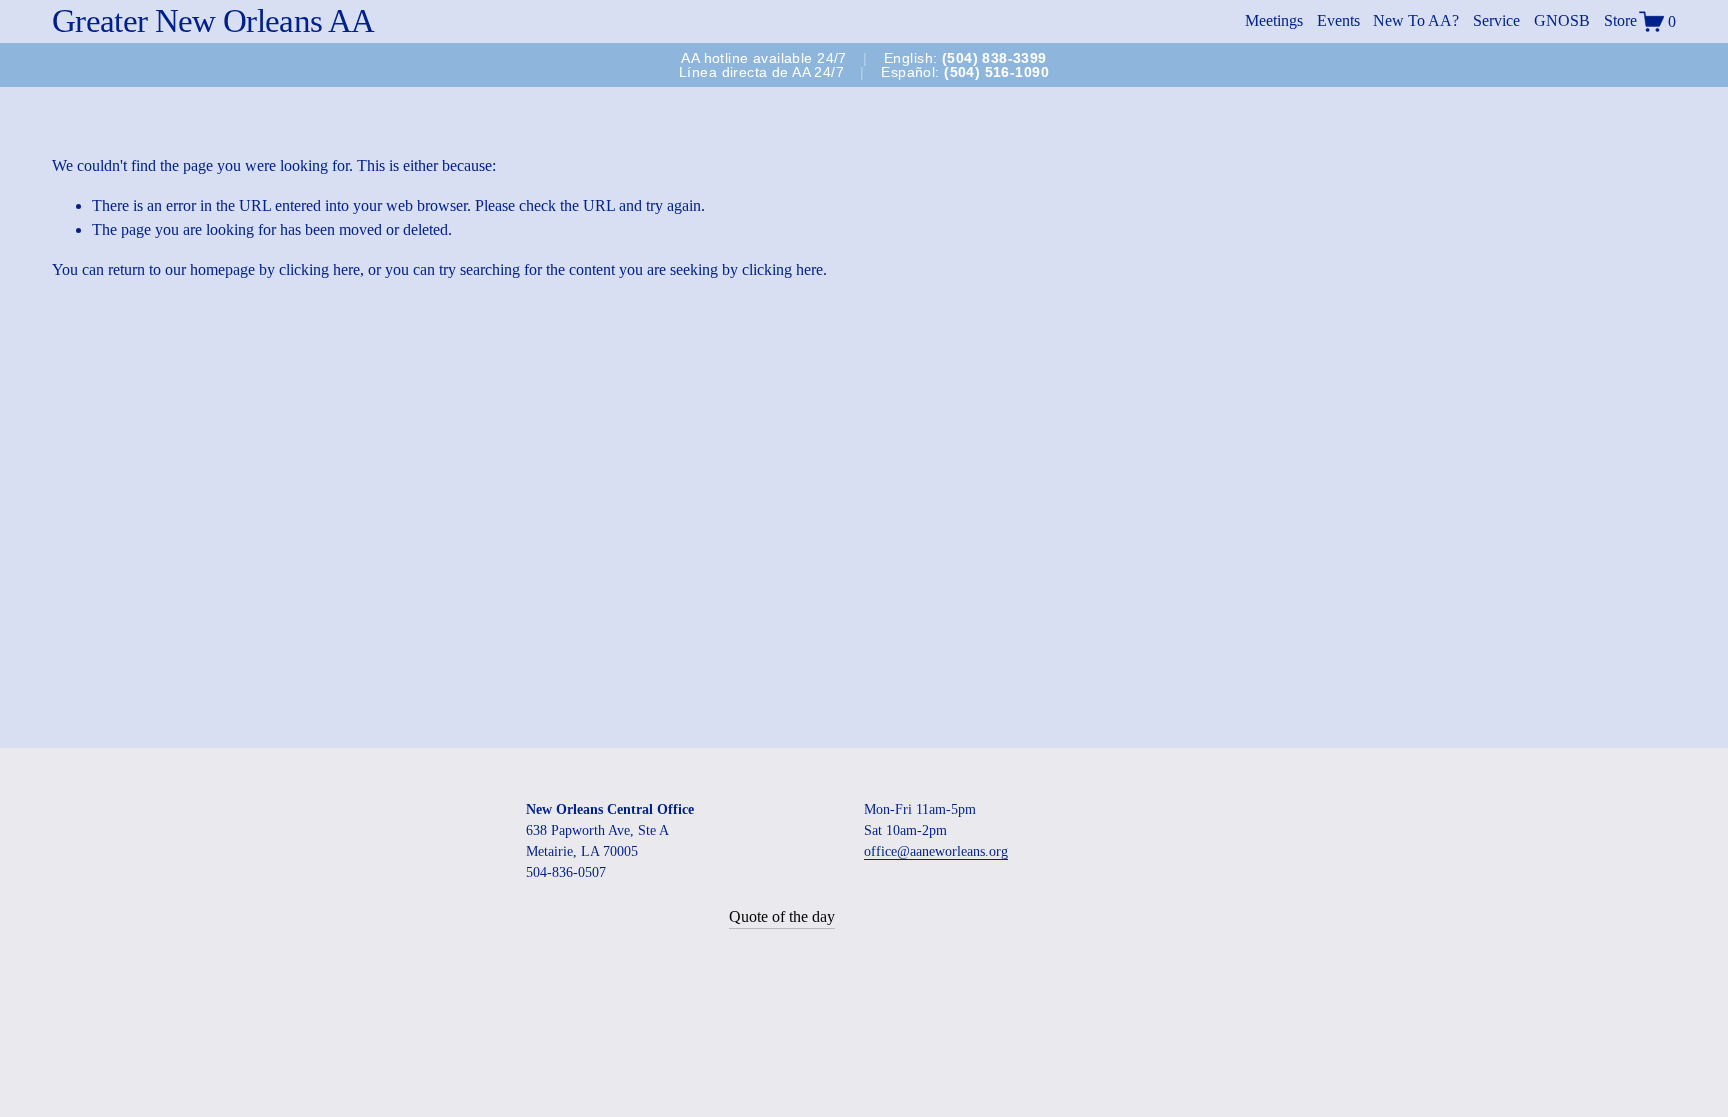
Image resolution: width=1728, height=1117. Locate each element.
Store (1620, 20)
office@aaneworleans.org (936, 851)
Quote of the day (782, 916)
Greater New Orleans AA (213, 21)
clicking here (319, 269)
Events (1338, 20)
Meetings (1274, 20)
